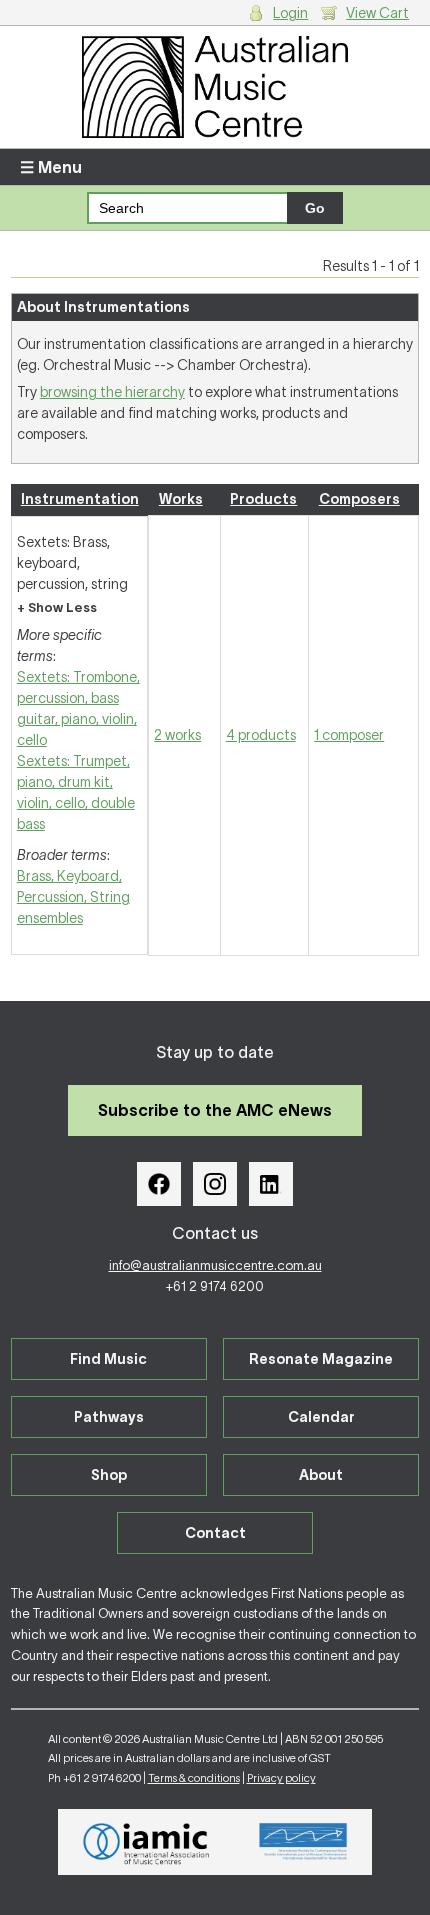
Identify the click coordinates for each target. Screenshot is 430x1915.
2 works (177, 735)
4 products (261, 735)
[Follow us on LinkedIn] (271, 1184)
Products (263, 499)
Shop (109, 1475)
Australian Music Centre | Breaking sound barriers (215, 87)
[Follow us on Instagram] (215, 1184)
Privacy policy (281, 1778)
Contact (215, 1533)
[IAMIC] (146, 1842)
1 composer (349, 735)
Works (181, 499)
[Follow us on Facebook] (159, 1184)
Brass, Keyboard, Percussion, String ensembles (73, 897)
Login (290, 13)
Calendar (321, 1417)
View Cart (377, 13)
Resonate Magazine (321, 1359)
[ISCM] (303, 1842)
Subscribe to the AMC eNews (215, 1110)
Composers (359, 499)
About (321, 1475)
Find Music (108, 1359)
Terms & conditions (194, 1778)
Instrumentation (80, 499)
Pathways (109, 1417)
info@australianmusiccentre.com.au (215, 1265)
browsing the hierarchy (112, 392)
